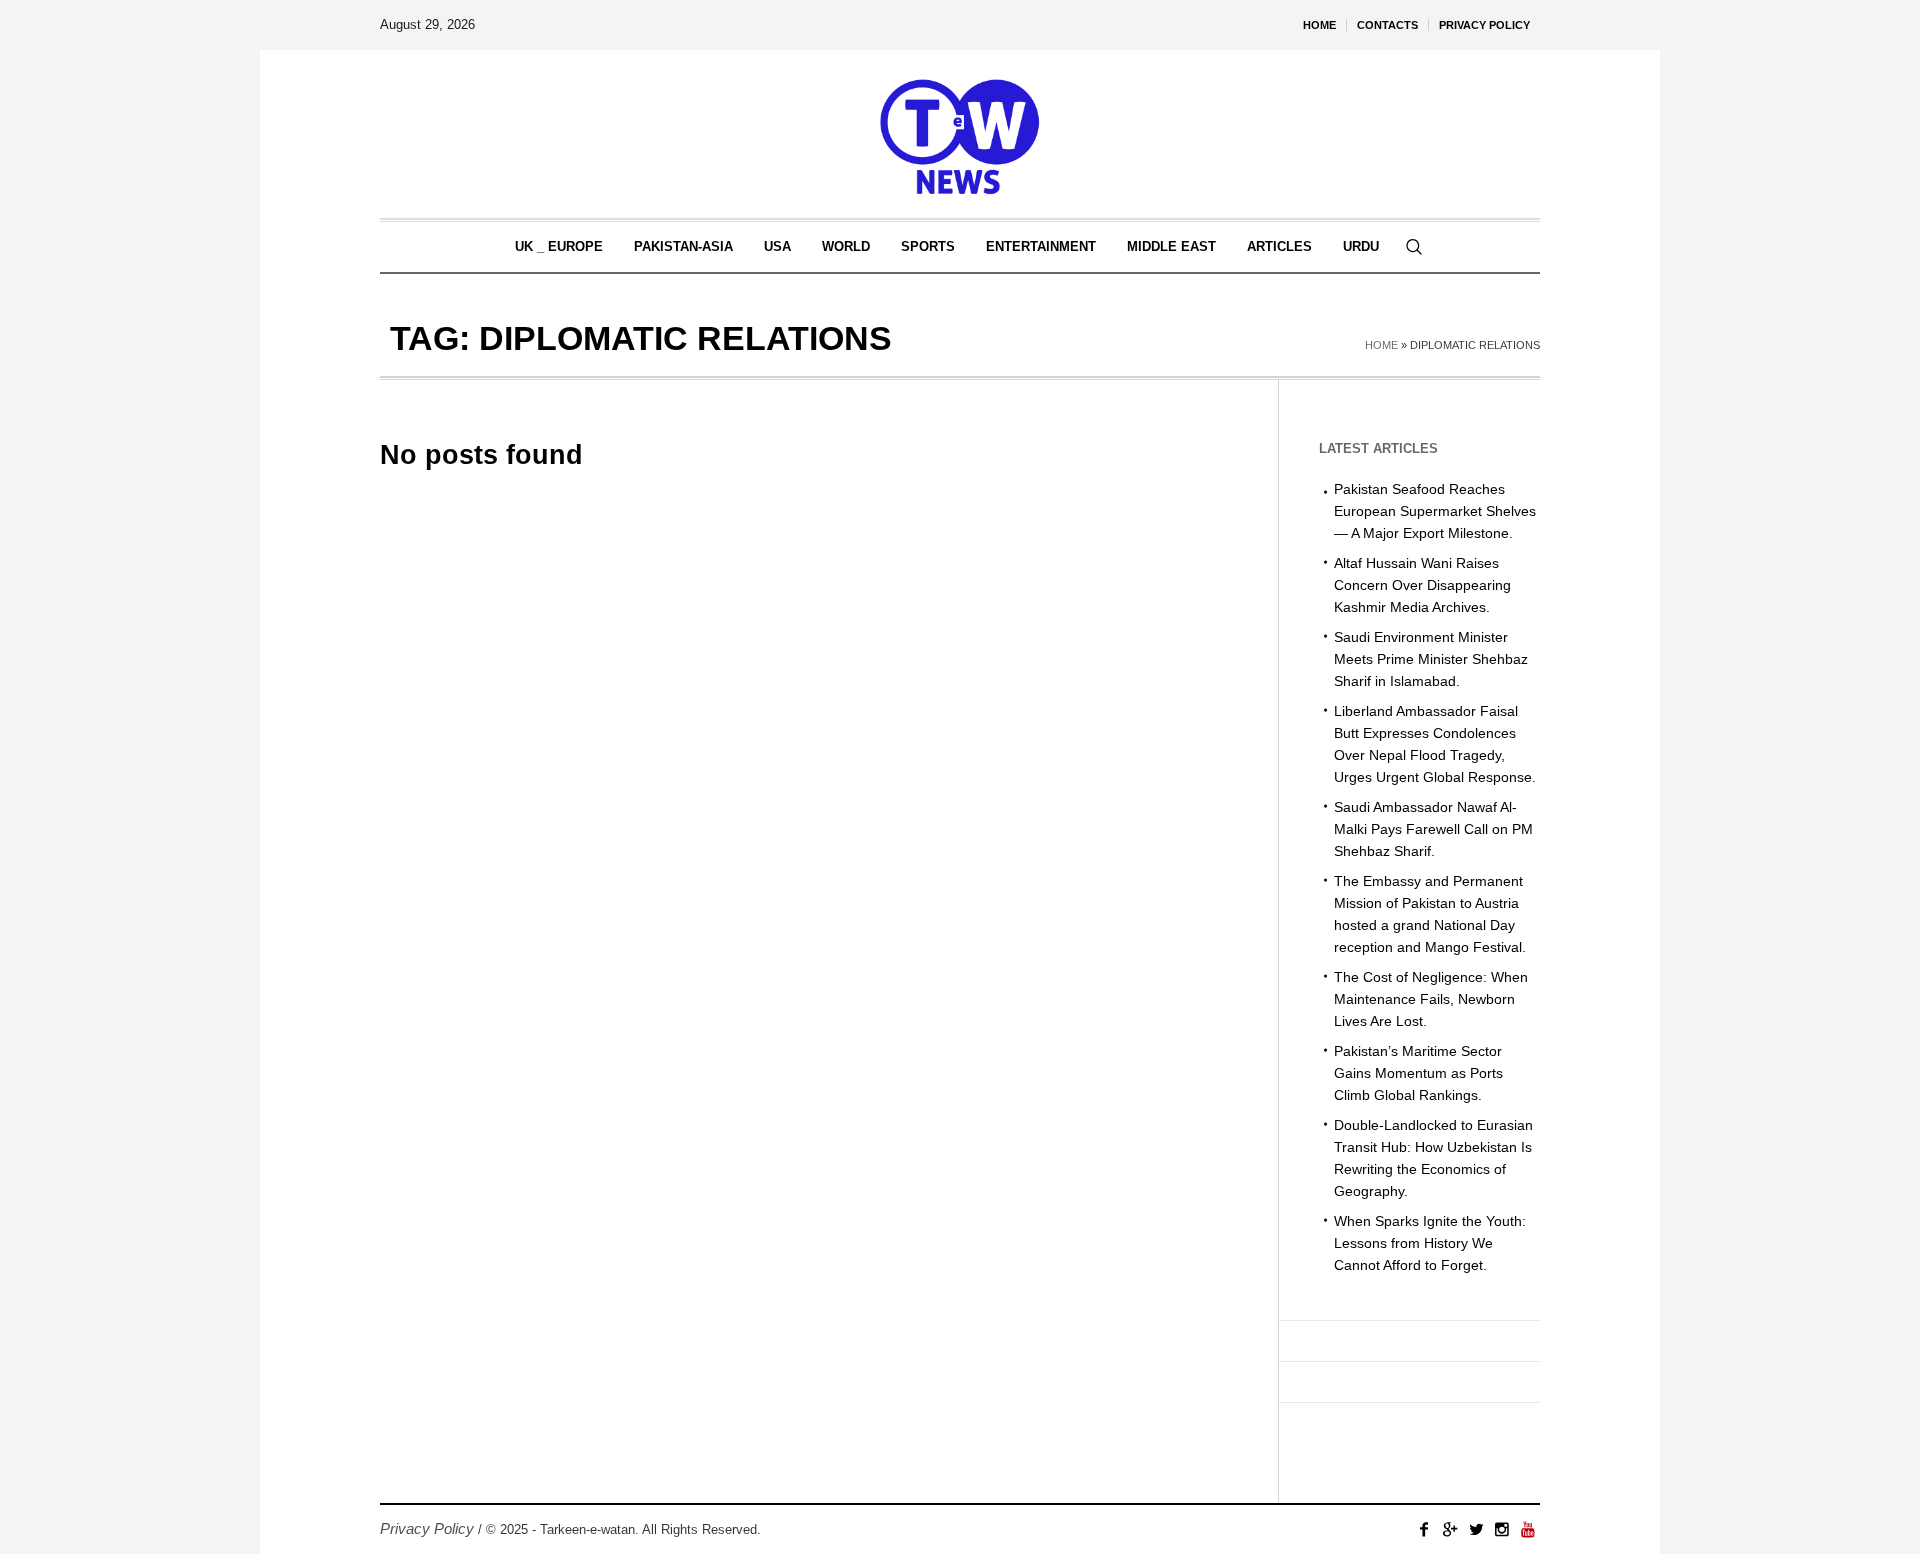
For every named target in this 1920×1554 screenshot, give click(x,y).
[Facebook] (1424, 1529)
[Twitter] (1476, 1529)
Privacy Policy (427, 1528)
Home (1381, 345)
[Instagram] (1502, 1529)
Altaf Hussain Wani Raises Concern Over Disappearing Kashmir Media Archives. (1422, 585)
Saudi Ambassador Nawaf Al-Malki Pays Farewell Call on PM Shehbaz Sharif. (1433, 829)
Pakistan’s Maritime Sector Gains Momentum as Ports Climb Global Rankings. (1418, 1073)
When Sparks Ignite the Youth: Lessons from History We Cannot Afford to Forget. (1430, 1243)
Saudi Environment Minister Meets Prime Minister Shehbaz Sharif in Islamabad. (1431, 659)
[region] (260, 1389)
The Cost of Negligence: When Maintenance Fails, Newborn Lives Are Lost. (1431, 999)
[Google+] (1450, 1529)
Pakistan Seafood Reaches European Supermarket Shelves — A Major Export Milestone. (1435, 511)
